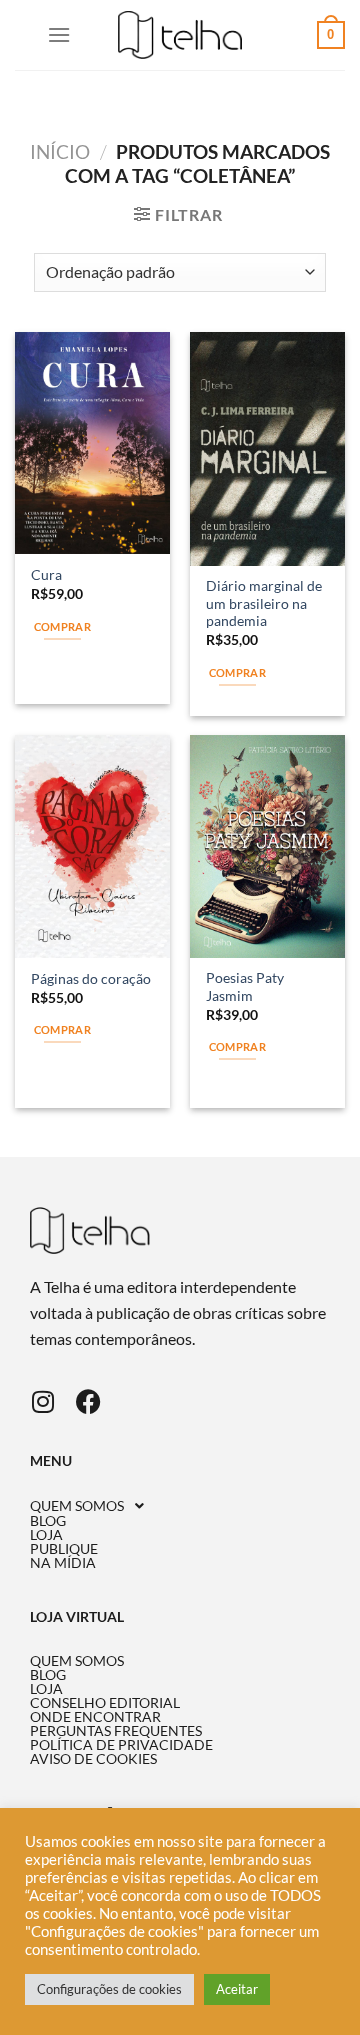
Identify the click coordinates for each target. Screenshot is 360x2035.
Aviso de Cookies (93, 1759)
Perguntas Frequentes (116, 1731)
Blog (48, 1521)
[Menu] (59, 34)
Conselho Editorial (105, 1703)
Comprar (62, 626)
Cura (46, 575)
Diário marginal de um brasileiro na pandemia (264, 603)
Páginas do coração (91, 979)
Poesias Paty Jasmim (245, 987)
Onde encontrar (95, 1717)
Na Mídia (63, 1563)
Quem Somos (77, 1506)
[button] (180, 1506)
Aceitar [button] (237, 1989)
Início (60, 151)
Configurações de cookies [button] (109, 1989)
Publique (64, 1549)
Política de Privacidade (121, 1745)
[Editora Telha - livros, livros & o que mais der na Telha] (180, 35)
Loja (46, 1535)
